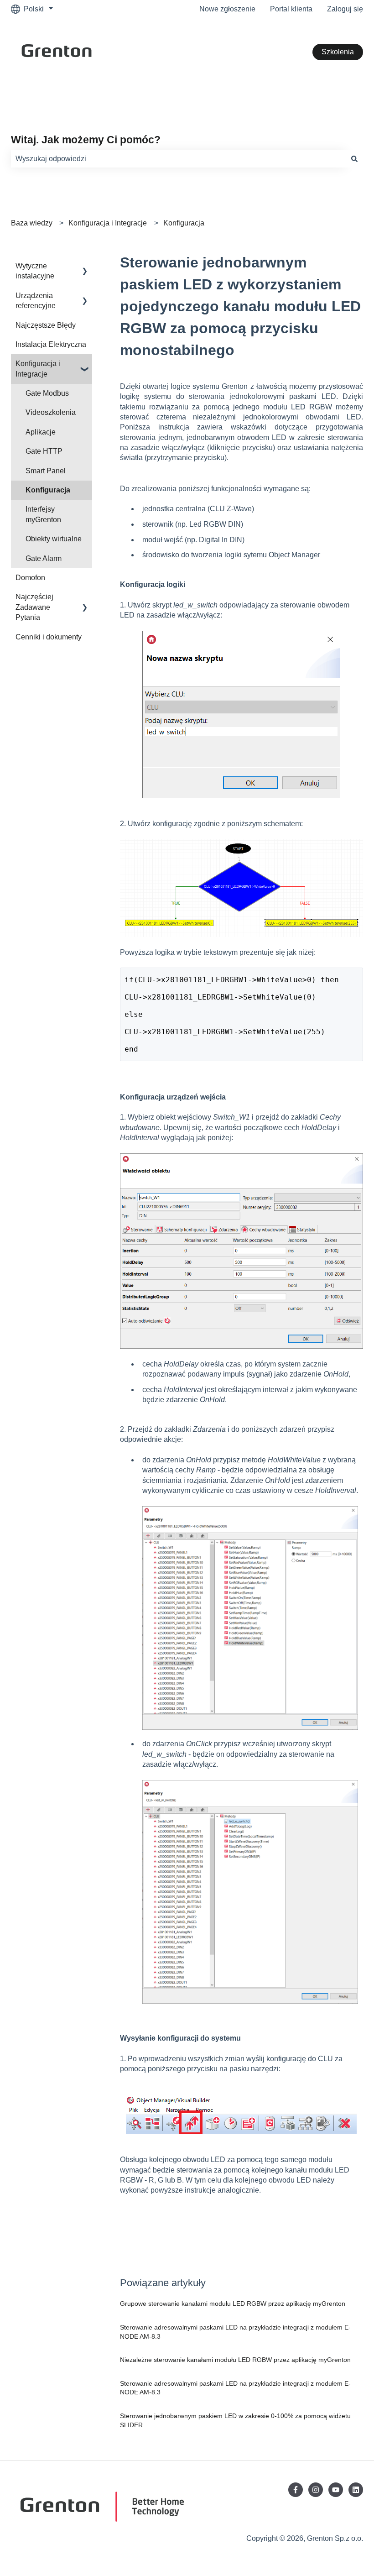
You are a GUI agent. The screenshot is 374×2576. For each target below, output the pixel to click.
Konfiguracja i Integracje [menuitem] (38, 369)
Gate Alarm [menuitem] (44, 558)
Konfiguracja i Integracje (108, 223)
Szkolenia (338, 52)
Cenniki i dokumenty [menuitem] (49, 637)
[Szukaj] (354, 159)
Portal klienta (291, 9)
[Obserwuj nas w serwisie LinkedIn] (356, 2490)
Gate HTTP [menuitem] (44, 451)
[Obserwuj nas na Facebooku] (296, 2490)
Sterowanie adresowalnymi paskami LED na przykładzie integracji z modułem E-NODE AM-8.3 (235, 2332)
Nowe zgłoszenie (227, 9)
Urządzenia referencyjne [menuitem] (36, 301)
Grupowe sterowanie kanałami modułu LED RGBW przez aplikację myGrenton (233, 2304)
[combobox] (178, 159)
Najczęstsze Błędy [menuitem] (46, 325)
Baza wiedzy (32, 223)
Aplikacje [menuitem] (41, 432)
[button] (85, 267)
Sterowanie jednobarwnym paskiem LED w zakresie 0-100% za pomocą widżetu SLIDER (235, 2420)
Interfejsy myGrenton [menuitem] (43, 514)
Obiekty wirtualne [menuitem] (54, 539)
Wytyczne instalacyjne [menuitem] (35, 271)
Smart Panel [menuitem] (46, 471)
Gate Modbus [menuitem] (47, 393)
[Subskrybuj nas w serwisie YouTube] (336, 2490)
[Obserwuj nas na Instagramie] (316, 2490)
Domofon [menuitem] (30, 578)
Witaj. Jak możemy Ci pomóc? (86, 140)
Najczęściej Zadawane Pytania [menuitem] (34, 607)
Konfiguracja (184, 223)
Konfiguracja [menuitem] (48, 490)
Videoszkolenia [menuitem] (51, 412)
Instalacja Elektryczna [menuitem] (51, 344)
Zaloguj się (345, 9)
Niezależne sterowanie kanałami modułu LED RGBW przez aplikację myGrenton (235, 2360)
